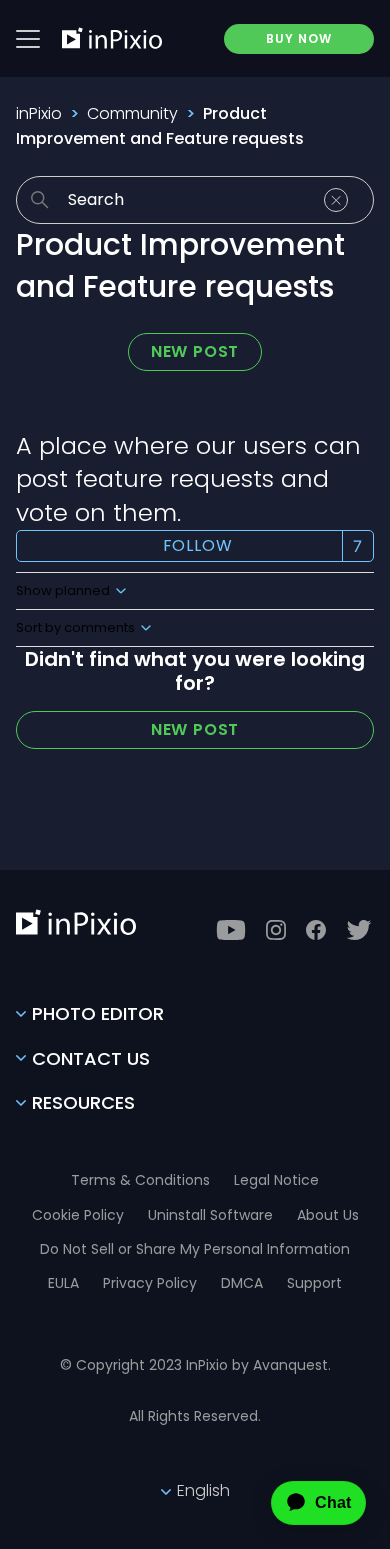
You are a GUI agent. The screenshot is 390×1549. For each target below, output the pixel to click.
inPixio (39, 113)
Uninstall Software (210, 1215)
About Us (328, 1215)
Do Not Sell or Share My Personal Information (195, 1249)
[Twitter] (359, 930)
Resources (83, 1102)
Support (314, 1283)
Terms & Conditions (140, 1180)
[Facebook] (316, 930)
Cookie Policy (78, 1215)
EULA (63, 1283)
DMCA (242, 1283)
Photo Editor (98, 1013)
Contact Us (91, 1058)
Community (132, 113)
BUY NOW (299, 38)
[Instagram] (276, 930)
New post (195, 351)
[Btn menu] (28, 39)
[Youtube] (231, 930)
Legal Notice (276, 1180)
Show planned (64, 591)
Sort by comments (77, 628)
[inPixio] (112, 38)
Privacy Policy (150, 1283)
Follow (198, 545)
